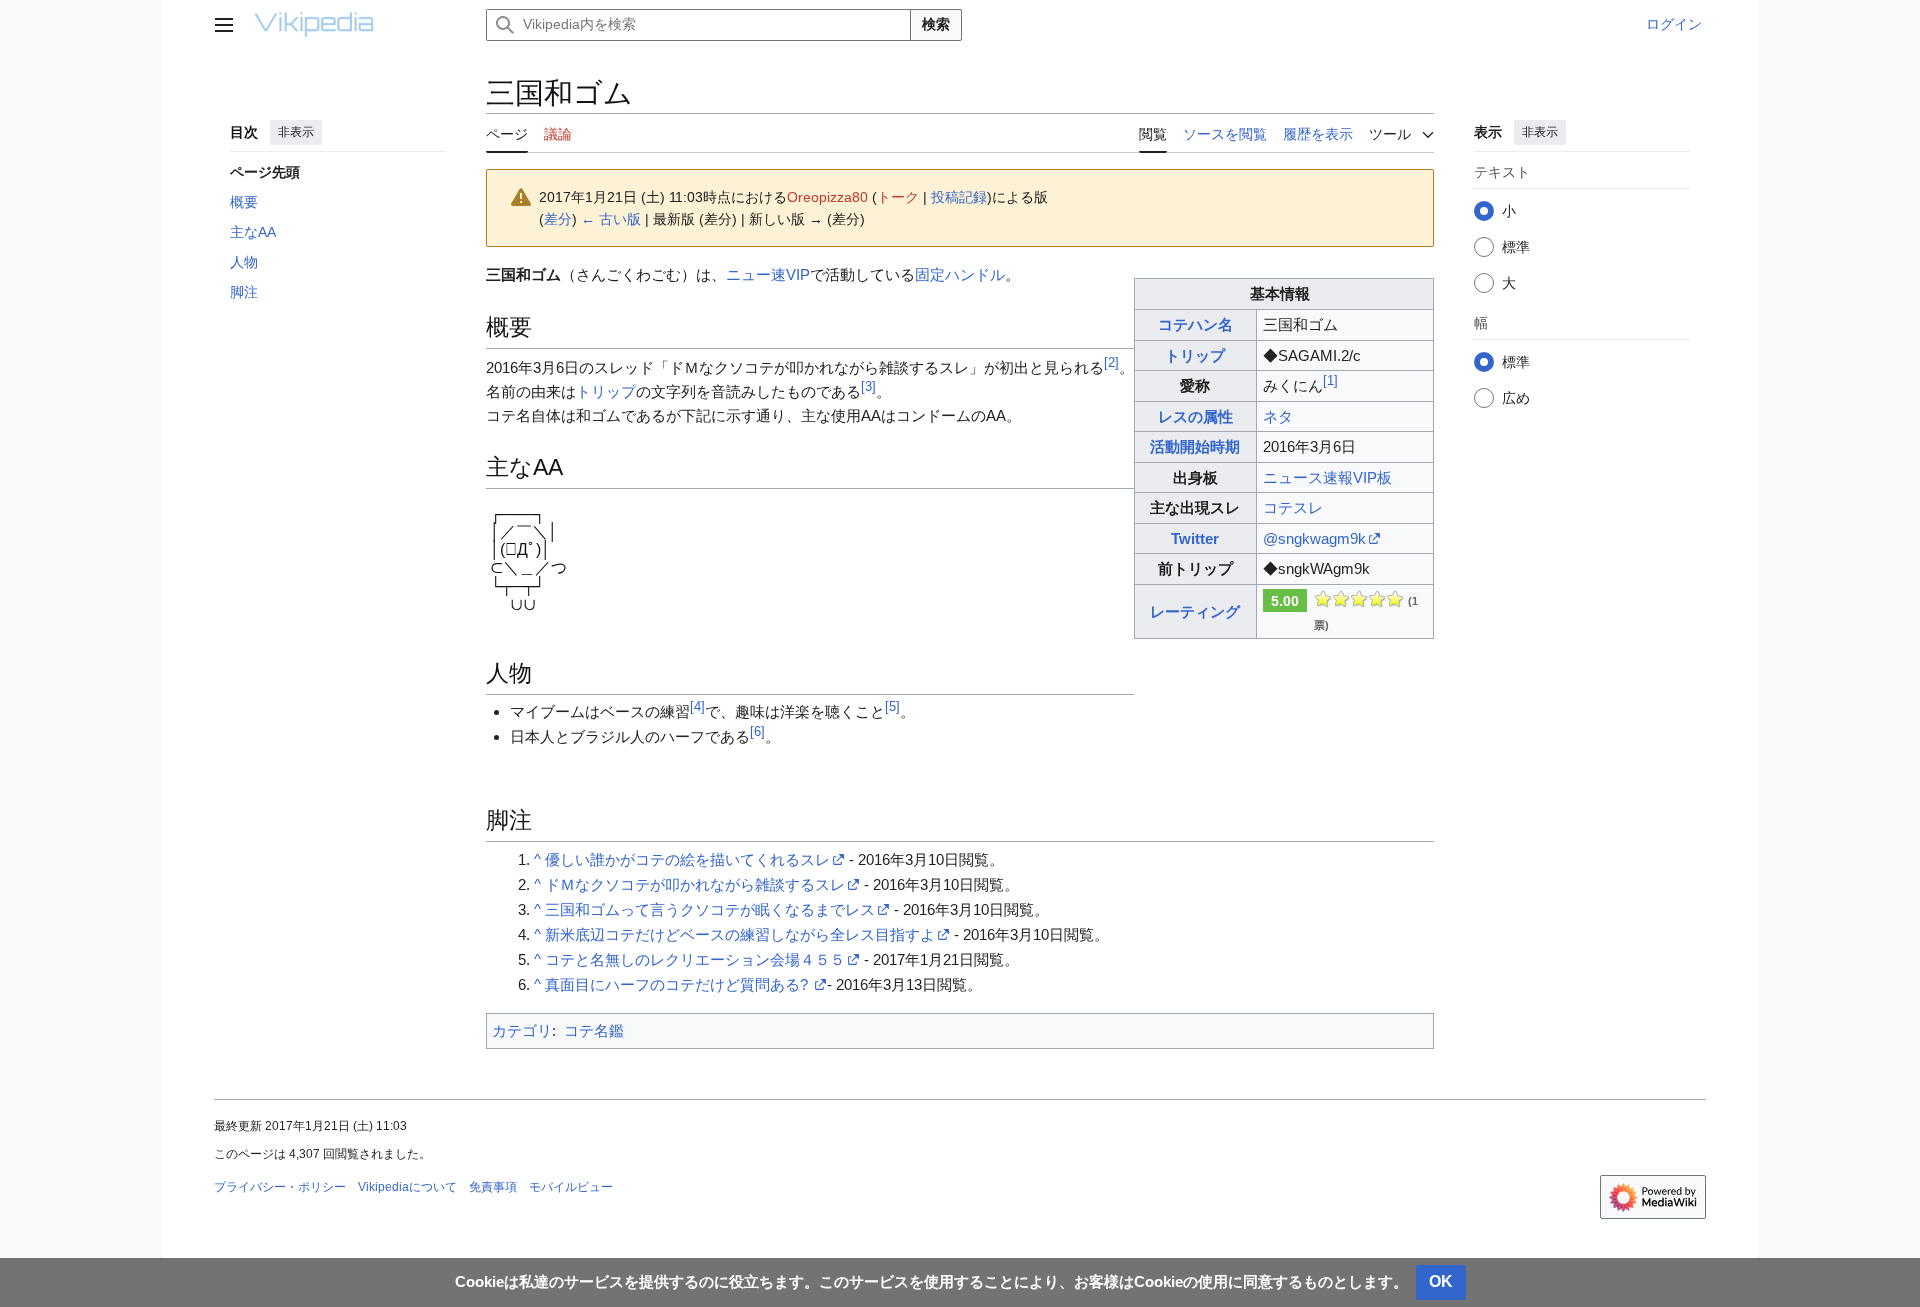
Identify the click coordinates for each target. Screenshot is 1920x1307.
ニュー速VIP (768, 274)
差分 (558, 219)
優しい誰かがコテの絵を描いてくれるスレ (687, 859)
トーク (898, 197)
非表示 (296, 132)
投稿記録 (959, 197)
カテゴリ (522, 1030)
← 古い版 (611, 219)
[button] (224, 25)
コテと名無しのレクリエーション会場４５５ (695, 959)
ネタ (1278, 416)
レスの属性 (1195, 416)
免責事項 (493, 1187)
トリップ (1195, 355)
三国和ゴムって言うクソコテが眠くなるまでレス (710, 909)
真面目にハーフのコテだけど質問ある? (678, 984)
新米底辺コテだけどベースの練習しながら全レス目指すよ (740, 934)
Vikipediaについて (407, 1187)
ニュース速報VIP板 (1327, 477)
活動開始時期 (1195, 446)
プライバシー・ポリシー (280, 1187)
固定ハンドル (960, 274)
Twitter (1195, 538)
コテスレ (1293, 507)
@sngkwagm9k (1314, 538)
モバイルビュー (571, 1187)
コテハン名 (1195, 324)
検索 (936, 24)
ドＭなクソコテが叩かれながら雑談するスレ (695, 884)
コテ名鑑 (594, 1030)
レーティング (1195, 611)
